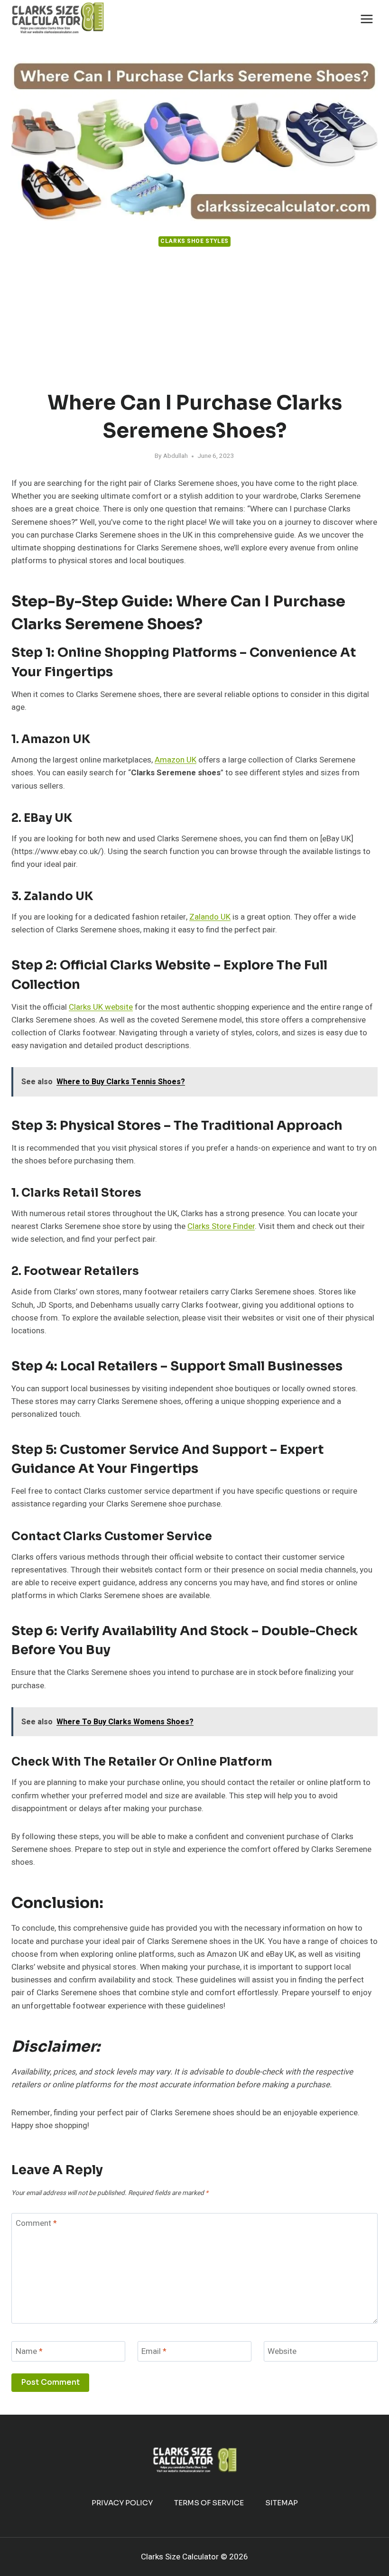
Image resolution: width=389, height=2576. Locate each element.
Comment (36, 2224)
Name (29, 2352)
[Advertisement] (194, 320)
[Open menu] (366, 19)
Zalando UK (210, 917)
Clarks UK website (101, 1007)
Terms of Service (209, 2503)
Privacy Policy (122, 2503)
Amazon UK (176, 760)
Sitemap (282, 2503)
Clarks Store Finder (221, 1226)
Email (154, 2352)
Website (282, 2352)
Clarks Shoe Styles (194, 241)
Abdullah (176, 456)
